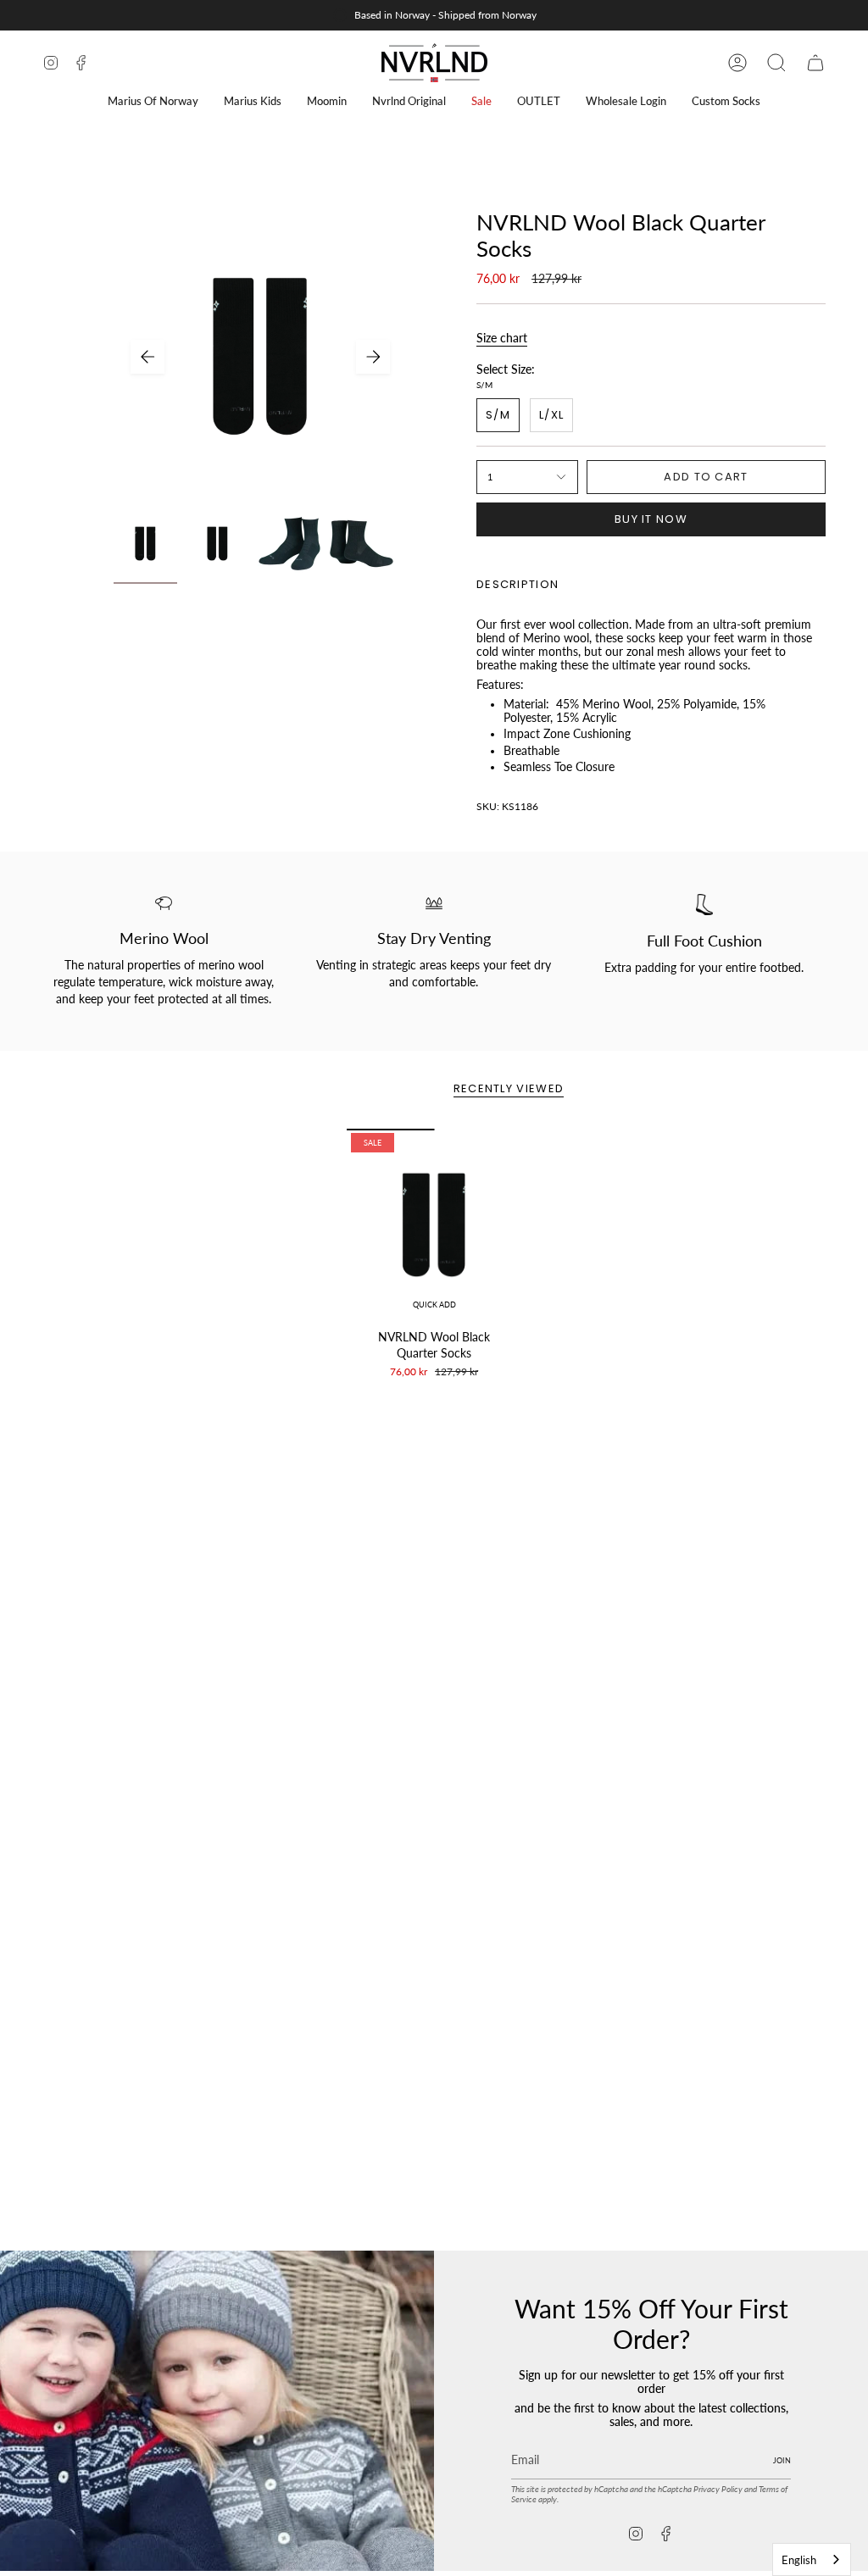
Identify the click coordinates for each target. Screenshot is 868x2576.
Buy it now (651, 519)
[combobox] (812, 2559)
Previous (147, 357)
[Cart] (815, 63)
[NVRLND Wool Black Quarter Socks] (434, 1225)
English (799, 2560)
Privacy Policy (718, 2489)
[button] (153, 101)
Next (373, 357)
